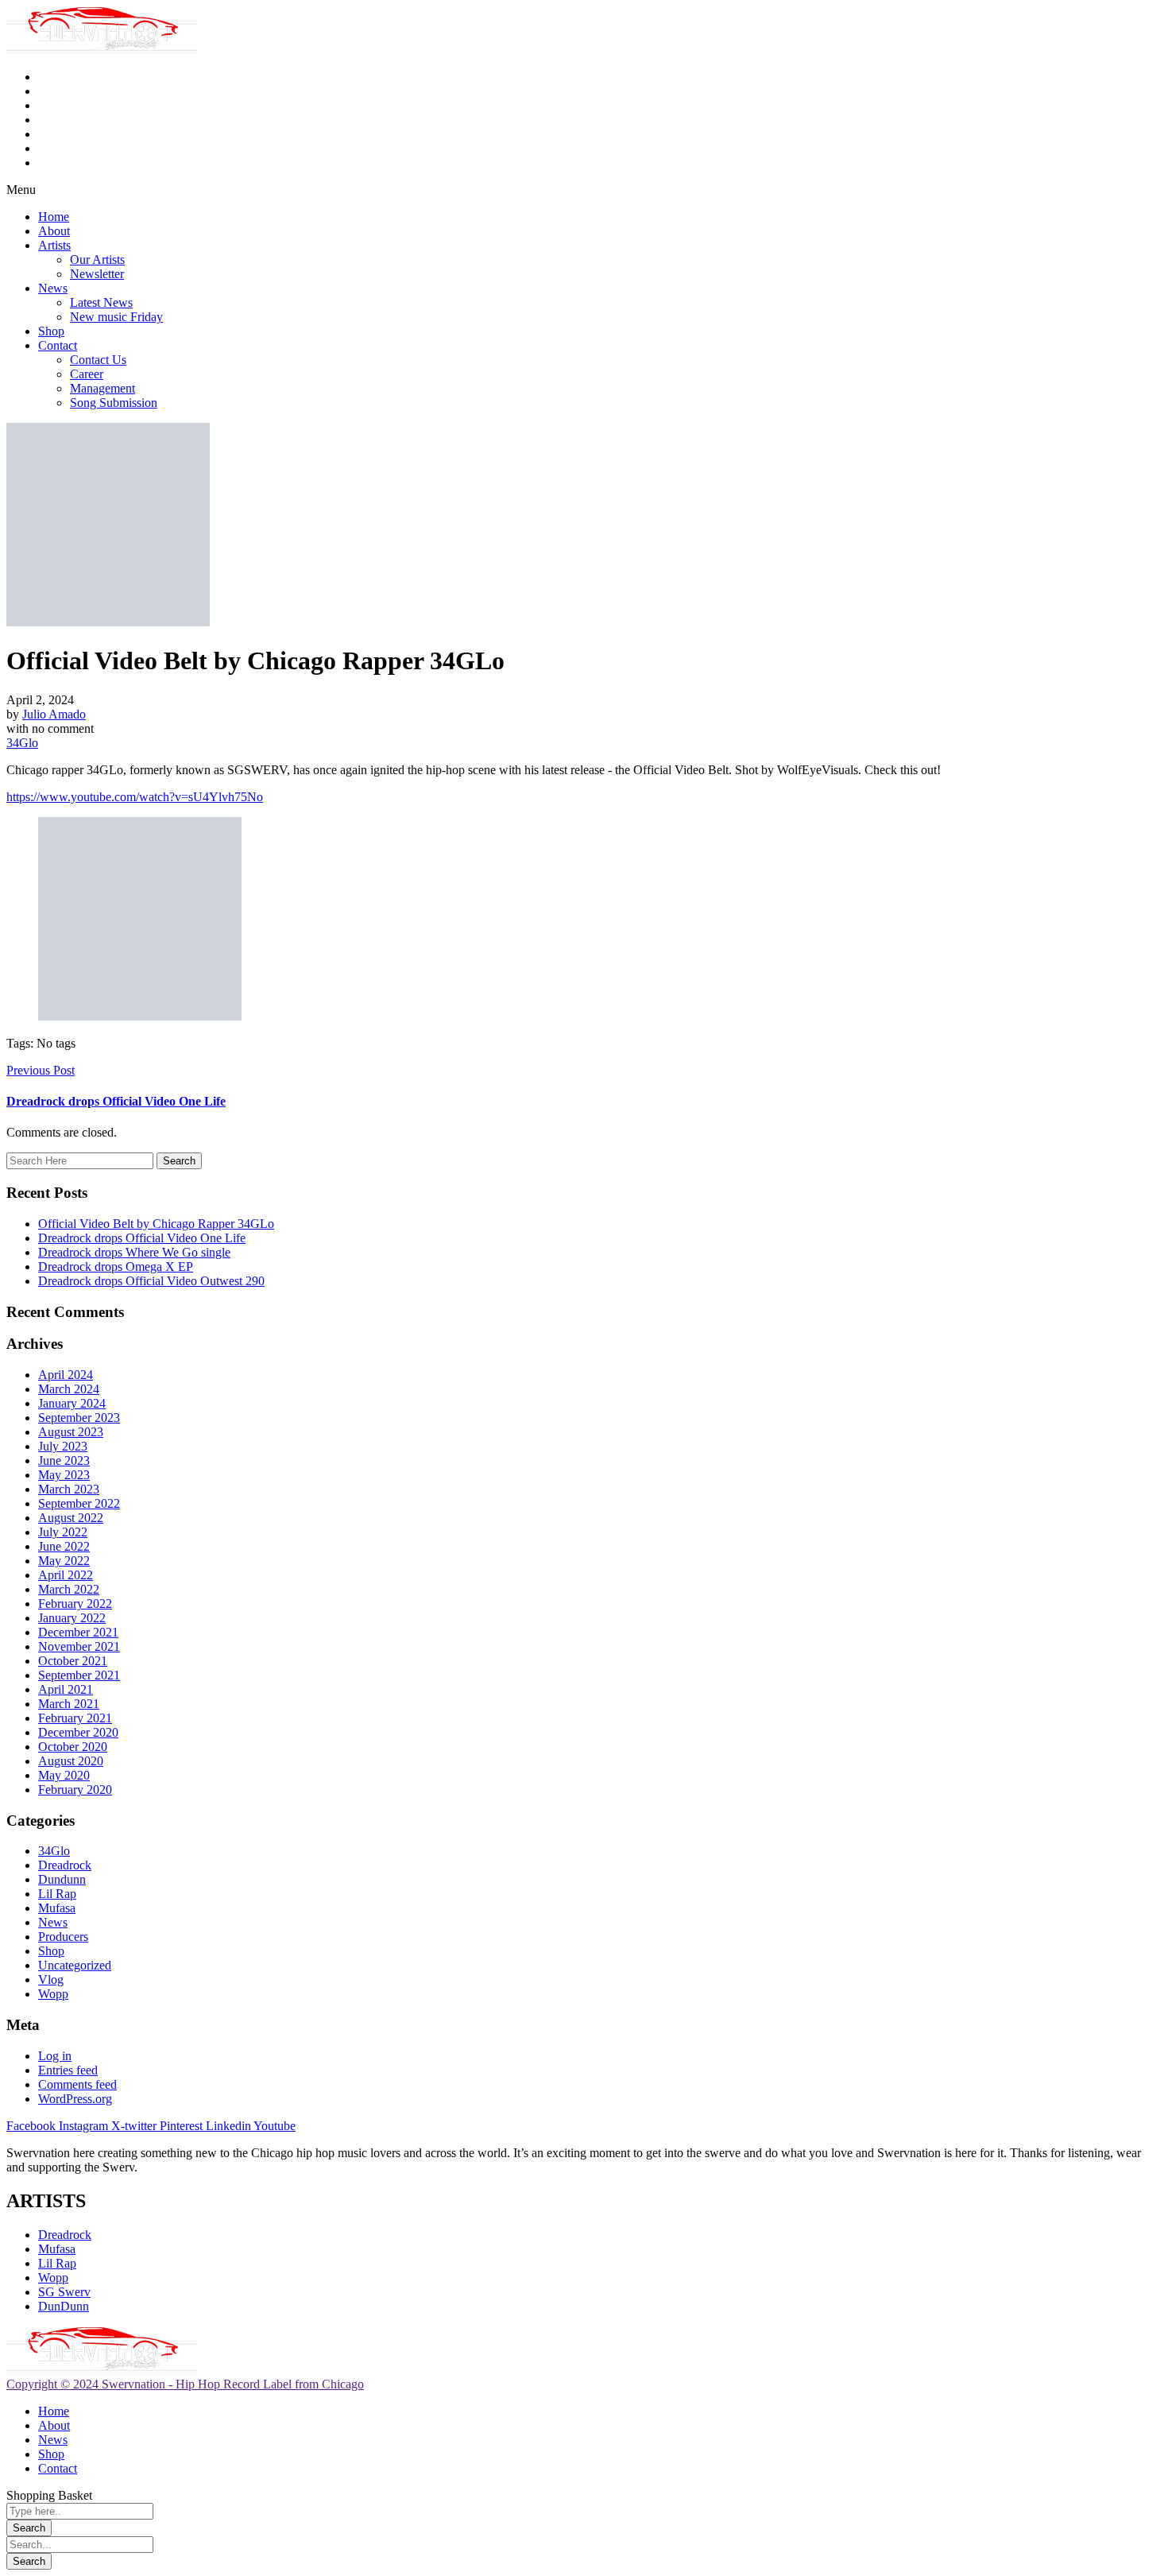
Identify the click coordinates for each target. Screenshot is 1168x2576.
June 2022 (64, 1546)
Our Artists (97, 260)
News (53, 288)
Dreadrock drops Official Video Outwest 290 (151, 1281)
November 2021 (79, 1646)
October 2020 (73, 1747)
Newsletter (97, 274)
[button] (584, 190)
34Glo (22, 743)
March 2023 (69, 1489)
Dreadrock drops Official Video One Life (142, 1238)
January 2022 (72, 1618)
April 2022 (66, 1575)
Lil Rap (57, 1894)
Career (87, 374)
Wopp (53, 1994)
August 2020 (71, 1761)
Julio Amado (54, 714)
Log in (55, 2056)
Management (102, 388)
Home (54, 217)
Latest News (101, 302)
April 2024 (66, 1375)
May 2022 (64, 1561)
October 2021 (73, 1661)
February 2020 (75, 1790)
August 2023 (71, 1432)
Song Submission (114, 403)
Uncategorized (75, 1965)
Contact (58, 345)
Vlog (51, 1979)
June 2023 (64, 1460)
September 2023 (79, 1418)
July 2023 (63, 1446)
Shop (51, 331)
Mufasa (57, 1908)
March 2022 (69, 1589)
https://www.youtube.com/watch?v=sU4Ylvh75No (135, 797)
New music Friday (116, 317)
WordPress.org (75, 2099)
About (54, 231)
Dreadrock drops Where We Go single (134, 1252)
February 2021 (75, 1718)
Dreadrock (65, 1865)
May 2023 (64, 1475)
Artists (54, 245)
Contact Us (98, 360)
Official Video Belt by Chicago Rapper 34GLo (156, 1224)
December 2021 (78, 1632)
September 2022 (79, 1503)
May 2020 (64, 1775)
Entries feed (68, 2070)
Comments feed (77, 2084)
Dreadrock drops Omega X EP (116, 1267)
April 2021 (66, 1689)
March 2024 (69, 1389)
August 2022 (71, 1518)
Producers (63, 1937)
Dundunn (62, 1879)
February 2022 (75, 1604)
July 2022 (63, 1532)
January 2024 (72, 1403)
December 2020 (78, 1732)
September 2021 (79, 1675)
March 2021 (69, 1704)
